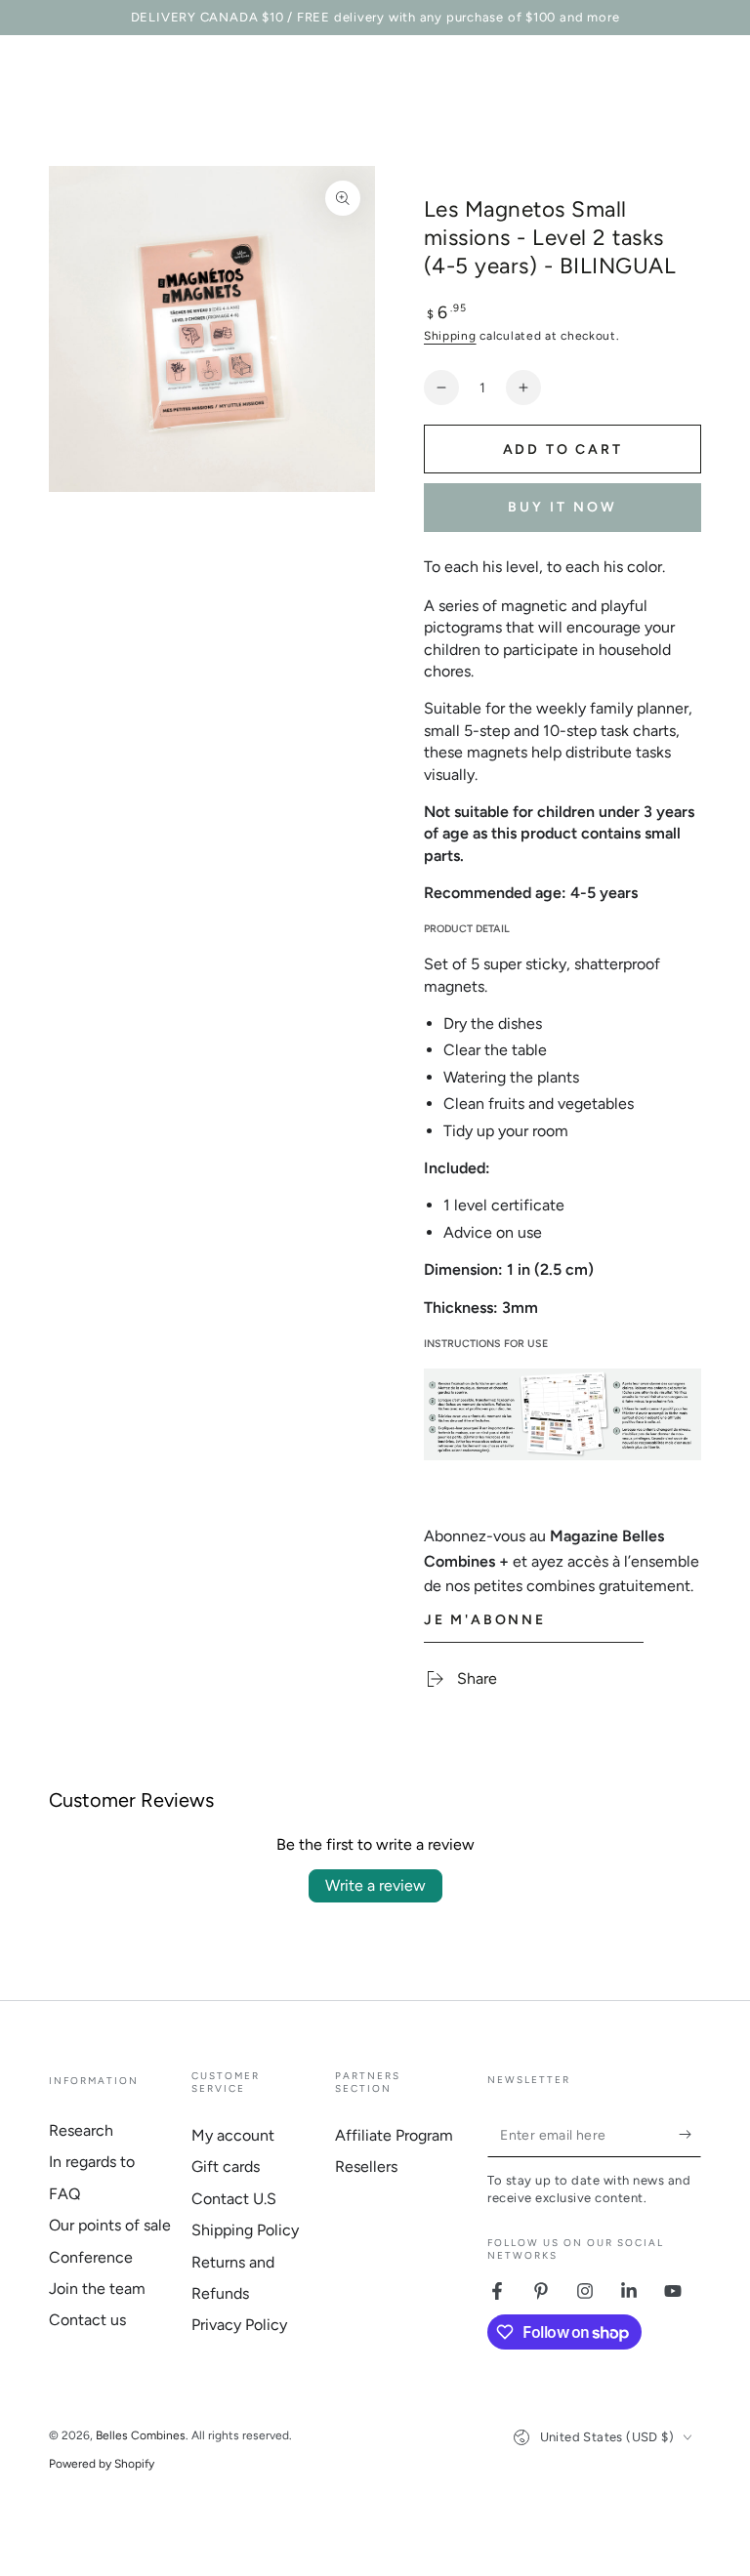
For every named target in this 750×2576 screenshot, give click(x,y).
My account (233, 2135)
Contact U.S (234, 2199)
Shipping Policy (245, 2230)
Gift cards (226, 2167)
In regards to (92, 2162)
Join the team (97, 2289)
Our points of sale (110, 2225)
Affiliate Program (394, 2135)
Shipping (450, 336)
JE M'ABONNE (485, 1620)
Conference (91, 2257)
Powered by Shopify (102, 2464)
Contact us (87, 2320)
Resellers (366, 2167)
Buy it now (562, 507)
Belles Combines (141, 2435)
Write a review (375, 1885)
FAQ (64, 2194)
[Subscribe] (690, 2135)
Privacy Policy (239, 2325)
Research (81, 2130)
